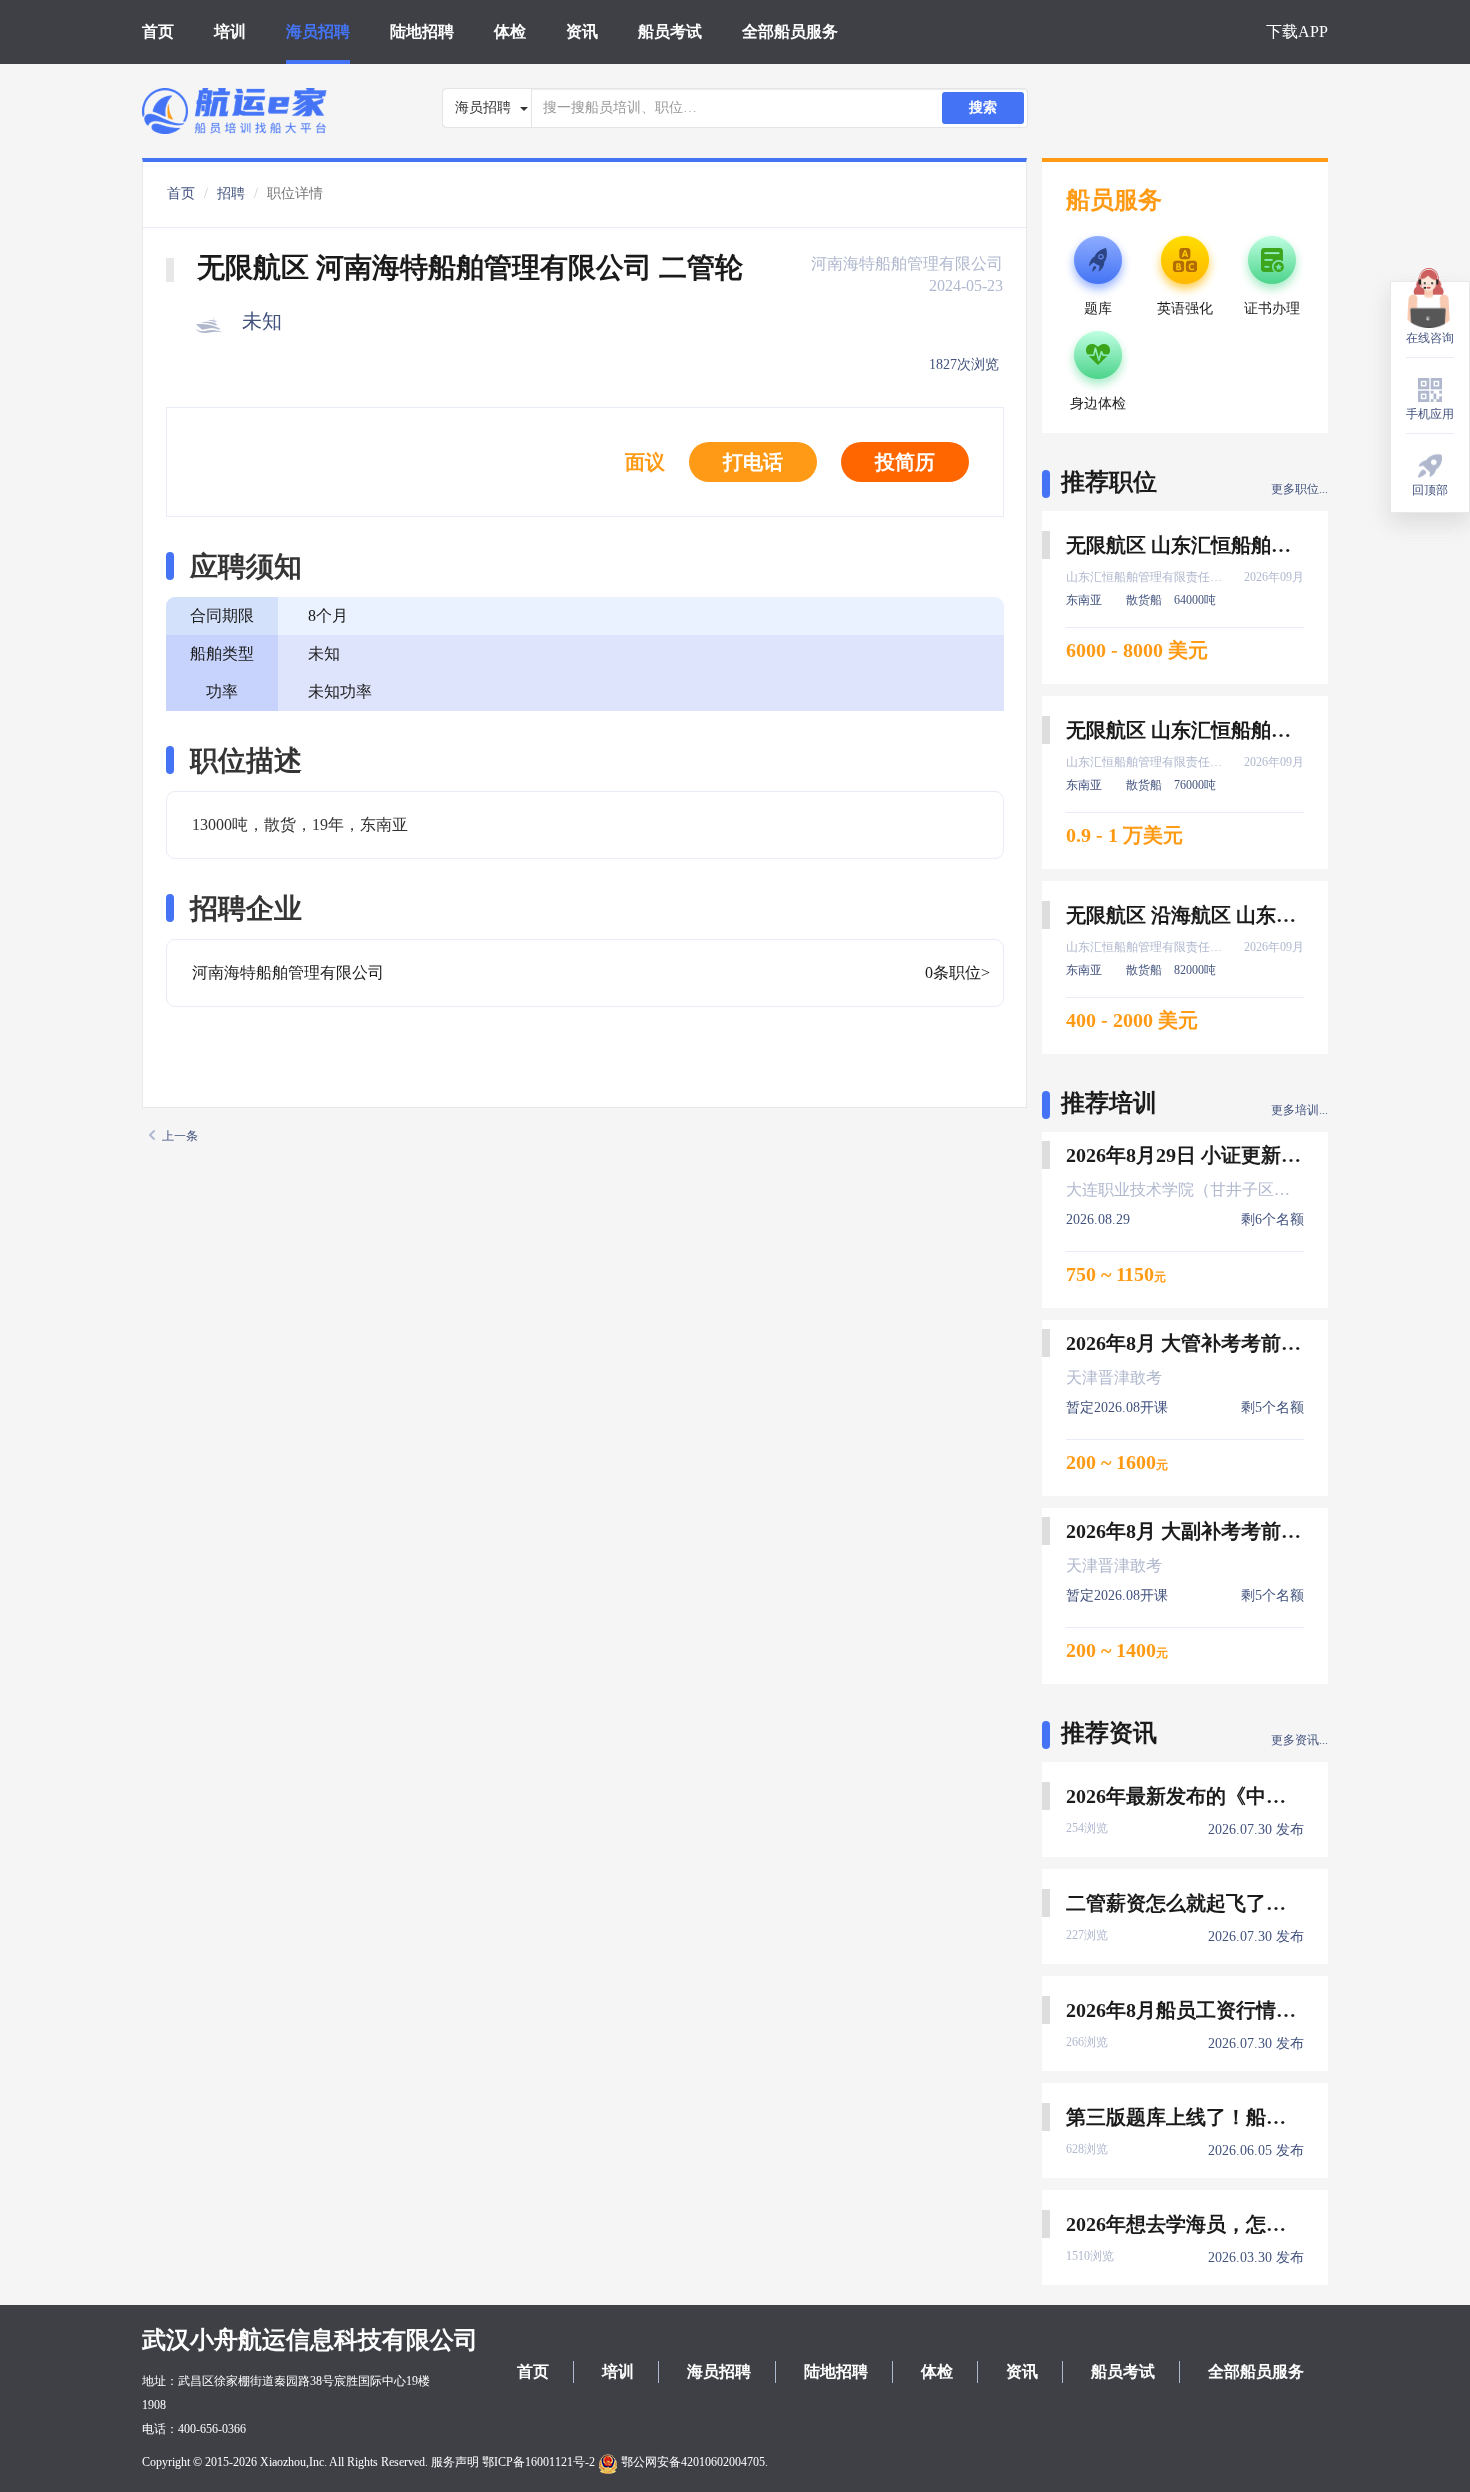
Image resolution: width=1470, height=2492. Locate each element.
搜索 (983, 107)
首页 (158, 31)
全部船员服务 (790, 31)
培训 (230, 31)
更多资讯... (1299, 1740)
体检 (510, 31)
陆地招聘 (422, 31)
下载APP (1297, 31)
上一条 (180, 1136)
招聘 (231, 193)
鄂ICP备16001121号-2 (538, 2462)
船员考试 (670, 31)
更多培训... (1299, 1110)
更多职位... (1299, 489)
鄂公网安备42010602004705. (693, 2462)
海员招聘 (318, 31)
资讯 (582, 31)
